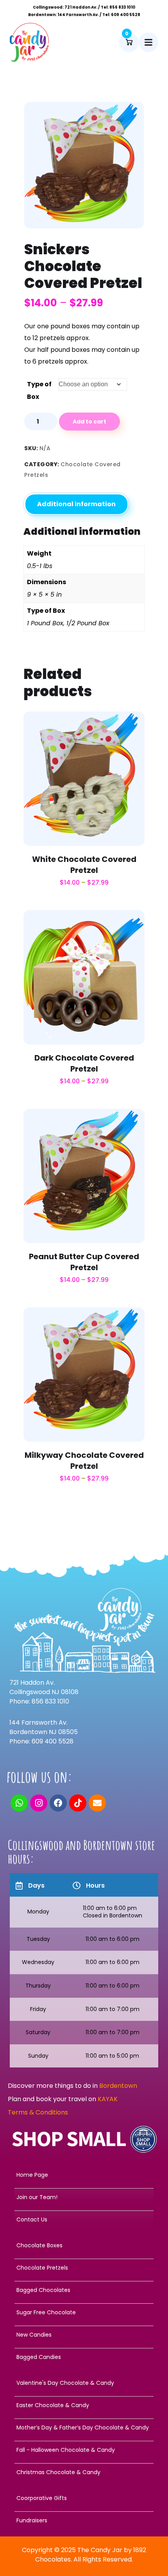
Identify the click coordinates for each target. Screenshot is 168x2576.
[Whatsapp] (19, 1803)
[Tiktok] (78, 1803)
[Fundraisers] (84, 2520)
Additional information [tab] (76, 504)
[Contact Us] (84, 2219)
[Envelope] (97, 1803)
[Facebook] (58, 1803)
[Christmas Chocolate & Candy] (84, 2472)
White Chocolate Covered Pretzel (84, 865)
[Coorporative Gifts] (84, 2498)
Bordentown (119, 2086)
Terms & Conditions (38, 2112)
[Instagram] (39, 1803)
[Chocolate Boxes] (84, 2245)
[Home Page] (84, 2175)
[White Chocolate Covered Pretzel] (84, 776)
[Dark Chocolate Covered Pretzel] (84, 974)
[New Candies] (84, 2335)
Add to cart (89, 422)
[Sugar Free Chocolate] (84, 2312)
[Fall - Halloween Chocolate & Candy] (84, 2450)
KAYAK (108, 2099)
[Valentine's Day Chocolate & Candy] (84, 2383)
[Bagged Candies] (84, 2357)
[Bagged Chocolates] (84, 2290)
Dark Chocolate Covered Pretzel (84, 1063)
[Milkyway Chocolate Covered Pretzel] (84, 1371)
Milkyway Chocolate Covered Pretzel (84, 1461)
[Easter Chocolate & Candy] (84, 2405)
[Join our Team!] (84, 2197)
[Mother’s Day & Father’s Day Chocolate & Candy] (84, 2428)
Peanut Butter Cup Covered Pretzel (84, 1262)
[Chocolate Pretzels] (84, 2268)
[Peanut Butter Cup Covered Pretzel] (84, 1173)
